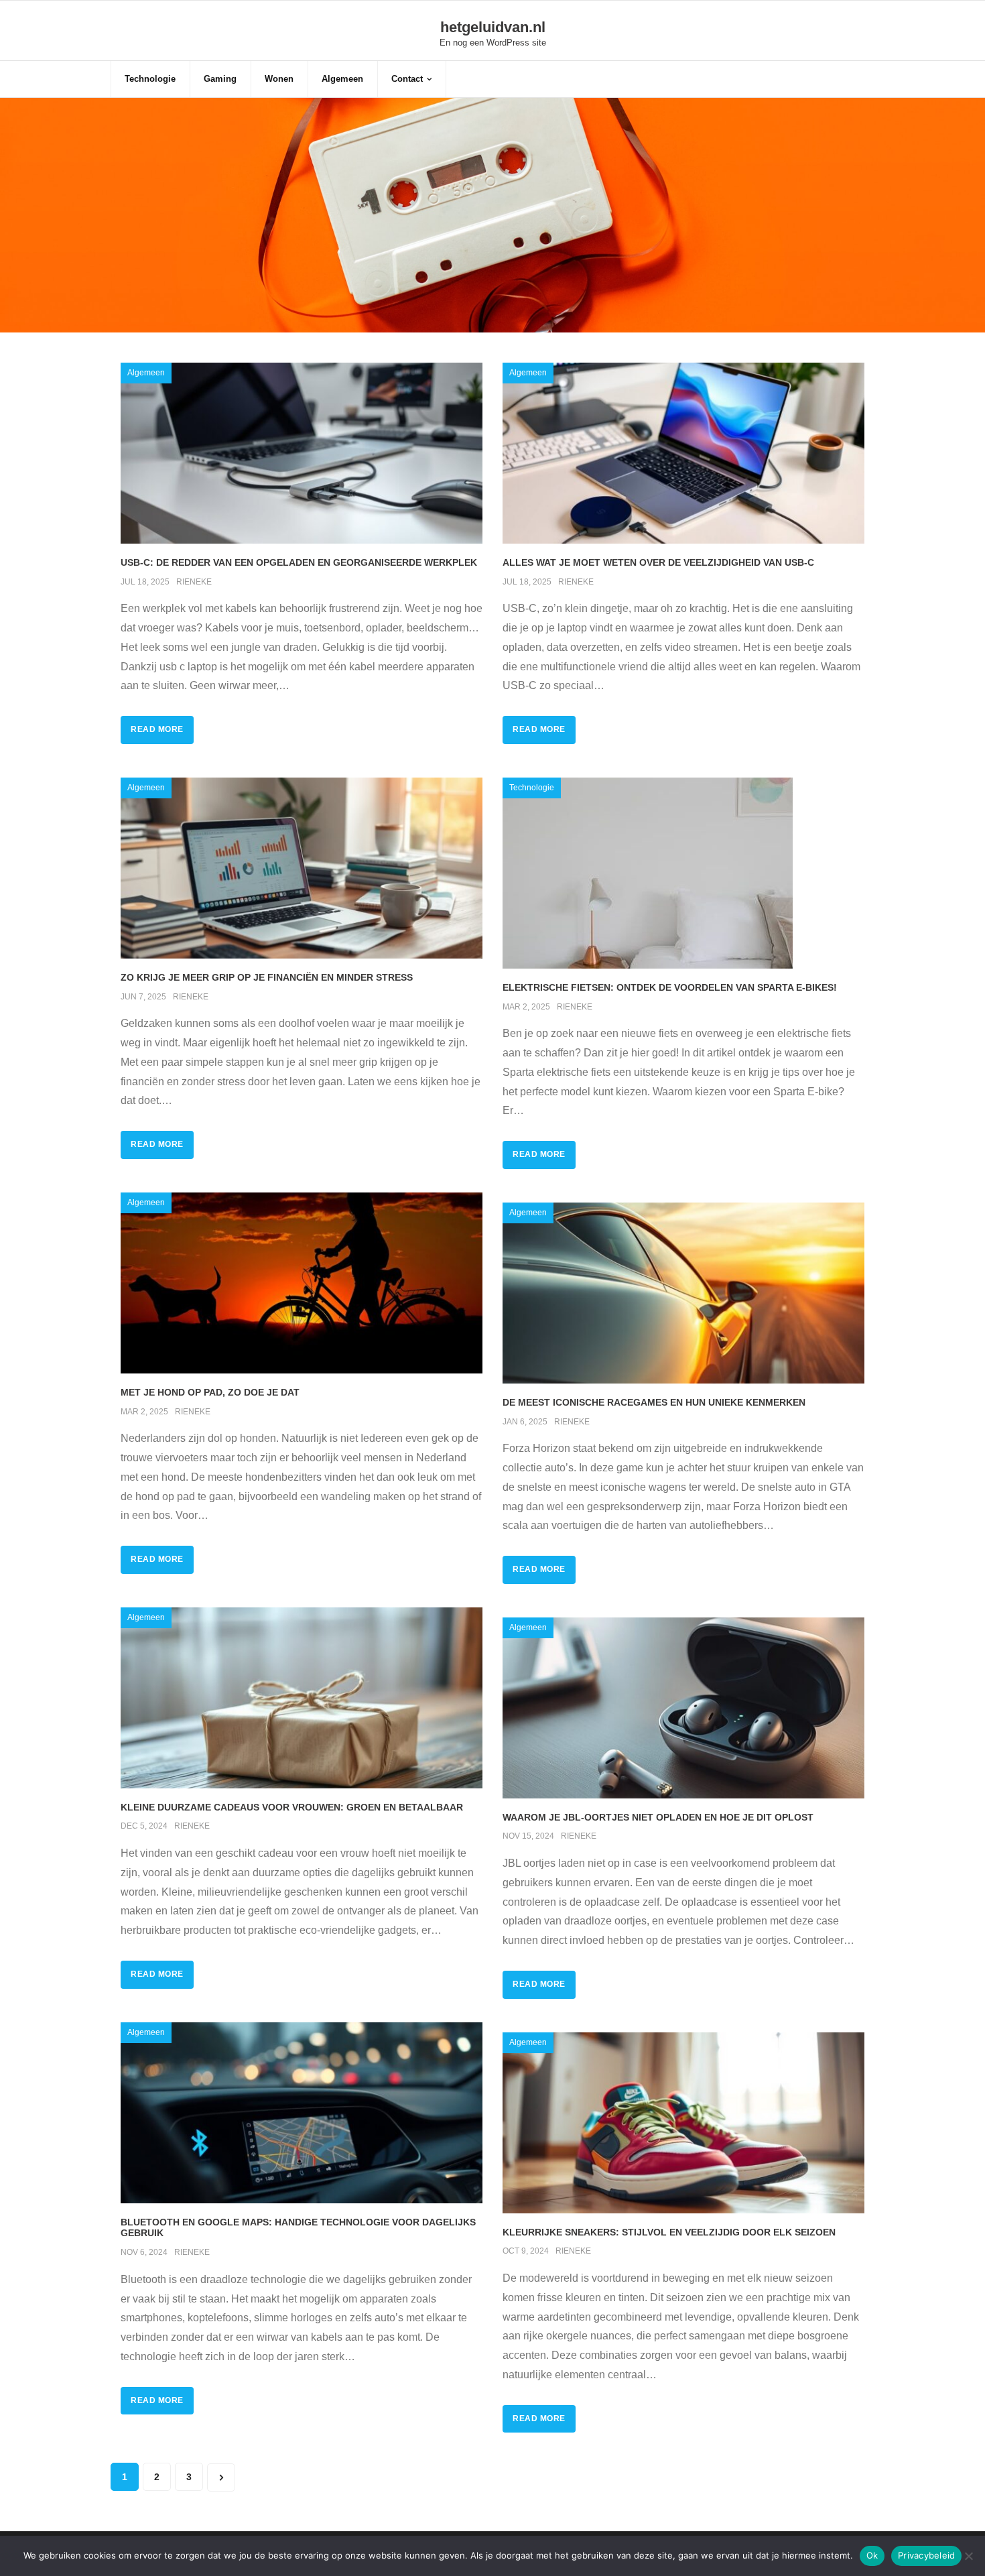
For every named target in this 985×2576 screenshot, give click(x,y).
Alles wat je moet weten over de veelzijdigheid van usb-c (658, 562)
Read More (157, 729)
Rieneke (194, 582)
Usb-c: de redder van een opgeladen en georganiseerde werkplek (299, 562)
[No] (968, 2556)
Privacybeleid (926, 2555)
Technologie (532, 788)
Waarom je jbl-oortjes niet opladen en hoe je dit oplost (658, 1817)
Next (221, 2477)
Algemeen (146, 373)
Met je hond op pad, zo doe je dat (210, 1392)
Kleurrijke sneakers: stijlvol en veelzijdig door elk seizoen (669, 2232)
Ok (872, 2555)
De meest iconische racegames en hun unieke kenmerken (654, 1402)
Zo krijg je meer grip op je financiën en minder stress (267, 977)
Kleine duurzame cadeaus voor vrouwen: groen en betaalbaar (292, 1807)
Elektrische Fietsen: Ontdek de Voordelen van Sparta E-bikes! (670, 987)
